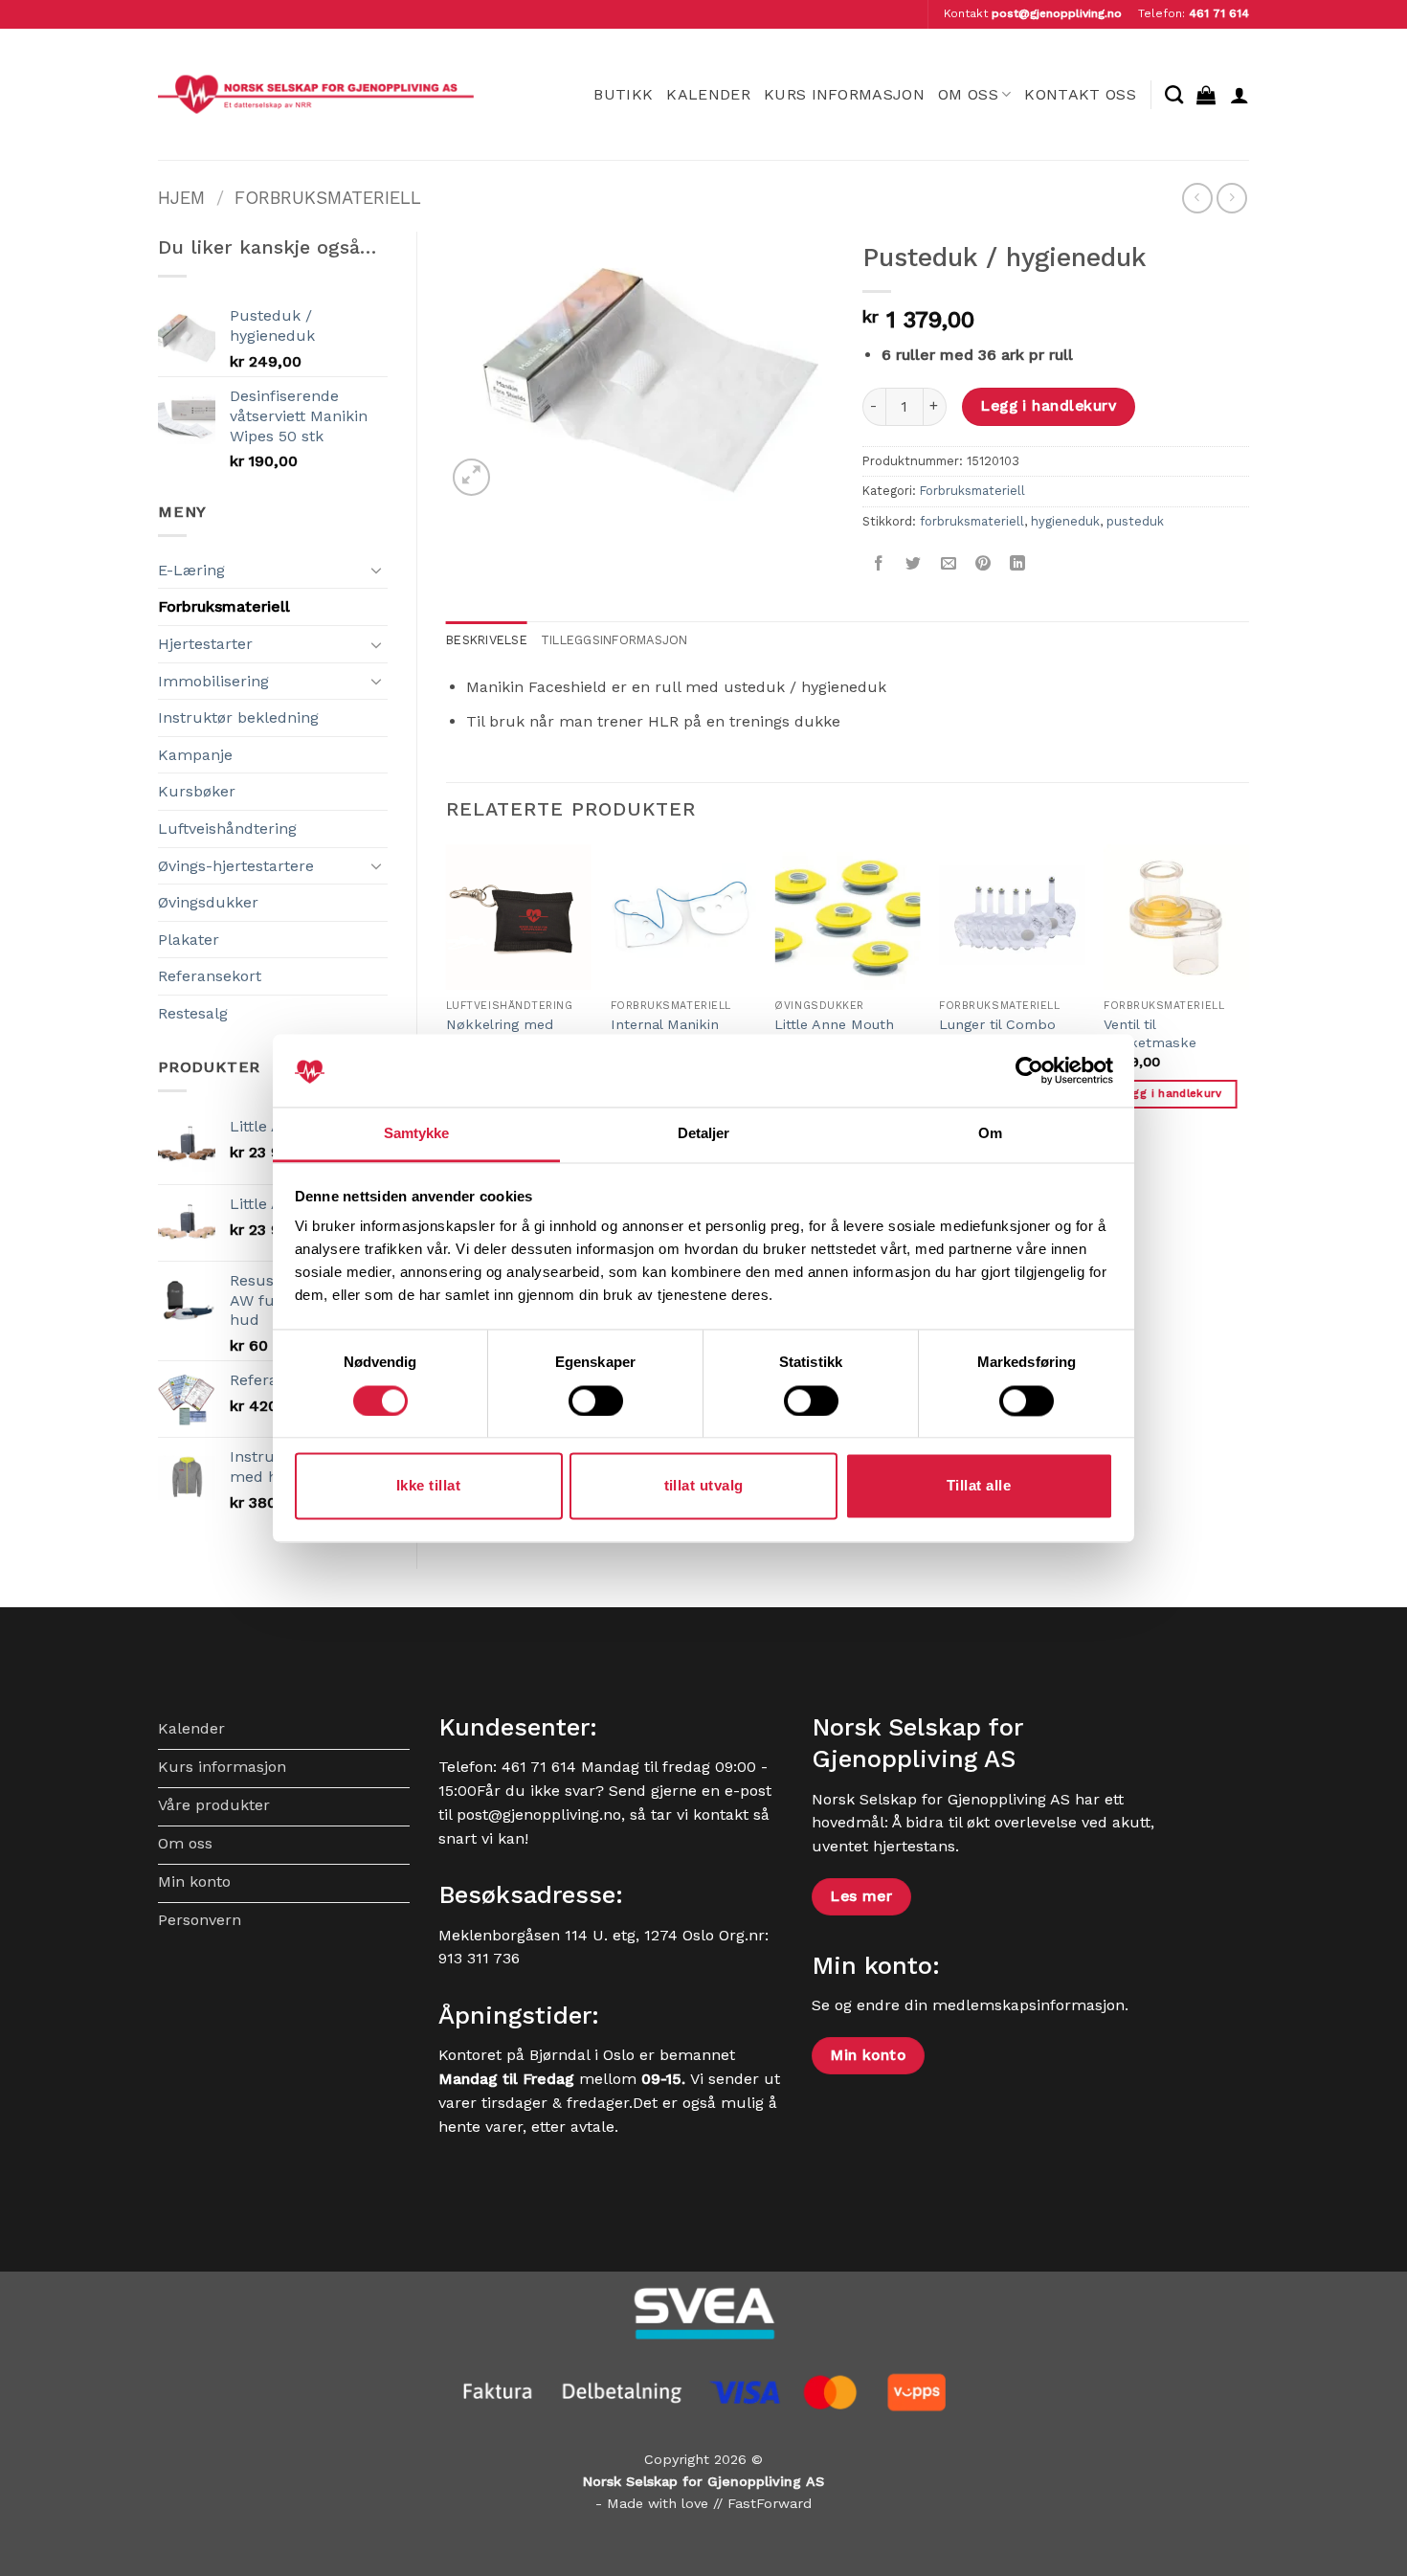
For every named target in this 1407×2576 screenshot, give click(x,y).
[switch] (596, 1400)
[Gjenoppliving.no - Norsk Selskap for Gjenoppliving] (316, 94)
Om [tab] (990, 1134)
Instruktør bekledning (238, 717)
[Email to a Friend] (948, 564)
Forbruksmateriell (328, 198)
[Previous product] (1231, 198)
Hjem (181, 198)
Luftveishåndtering (227, 829)
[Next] (1248, 1002)
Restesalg (193, 1013)
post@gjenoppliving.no (1057, 13)
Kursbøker (197, 791)
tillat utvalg (704, 1486)
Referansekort (210, 976)
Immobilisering (213, 681)
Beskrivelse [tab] (487, 640)
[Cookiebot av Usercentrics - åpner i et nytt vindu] (1029, 1070)
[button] (1206, 95)
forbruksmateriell (972, 521)
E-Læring (191, 570)
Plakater (189, 940)
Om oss (968, 94)
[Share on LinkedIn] (1018, 564)
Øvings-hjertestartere (236, 866)
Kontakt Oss (1080, 94)
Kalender (708, 94)
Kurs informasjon (844, 94)
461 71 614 (1219, 13)
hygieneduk (1065, 521)
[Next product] (1197, 198)
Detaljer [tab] (704, 1134)
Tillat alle (979, 1486)
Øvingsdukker (208, 902)
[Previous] (447, 1002)
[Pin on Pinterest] (983, 564)
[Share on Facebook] (879, 564)
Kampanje (195, 755)
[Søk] (1174, 94)
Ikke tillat (428, 1486)
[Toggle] (376, 570)
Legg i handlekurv (1048, 406)
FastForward (770, 2503)
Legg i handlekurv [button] (1171, 1093)
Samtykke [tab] (417, 1134)
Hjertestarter (205, 644)
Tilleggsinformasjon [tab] (614, 640)
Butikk (623, 94)
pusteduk (1135, 521)
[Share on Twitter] (914, 564)
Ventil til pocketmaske (1150, 1033)
